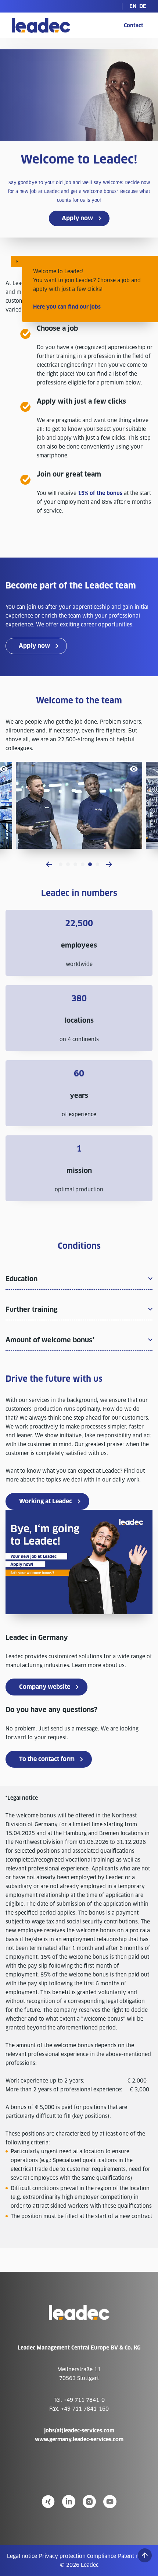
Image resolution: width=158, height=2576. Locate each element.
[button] (49, 864)
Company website (45, 1687)
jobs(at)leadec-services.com (79, 2431)
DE (143, 6)
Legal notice (22, 2556)
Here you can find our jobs (67, 307)
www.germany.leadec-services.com (79, 2439)
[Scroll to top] (145, 2555)
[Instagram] (89, 2502)
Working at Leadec (46, 1501)
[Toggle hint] (17, 261)
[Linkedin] (69, 2502)
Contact (134, 25)
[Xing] (48, 2502)
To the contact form (47, 1759)
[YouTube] (110, 2502)
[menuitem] (133, 6)
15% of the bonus (100, 493)
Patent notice (134, 2556)
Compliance (102, 2556)
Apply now (77, 218)
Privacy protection (62, 2556)
